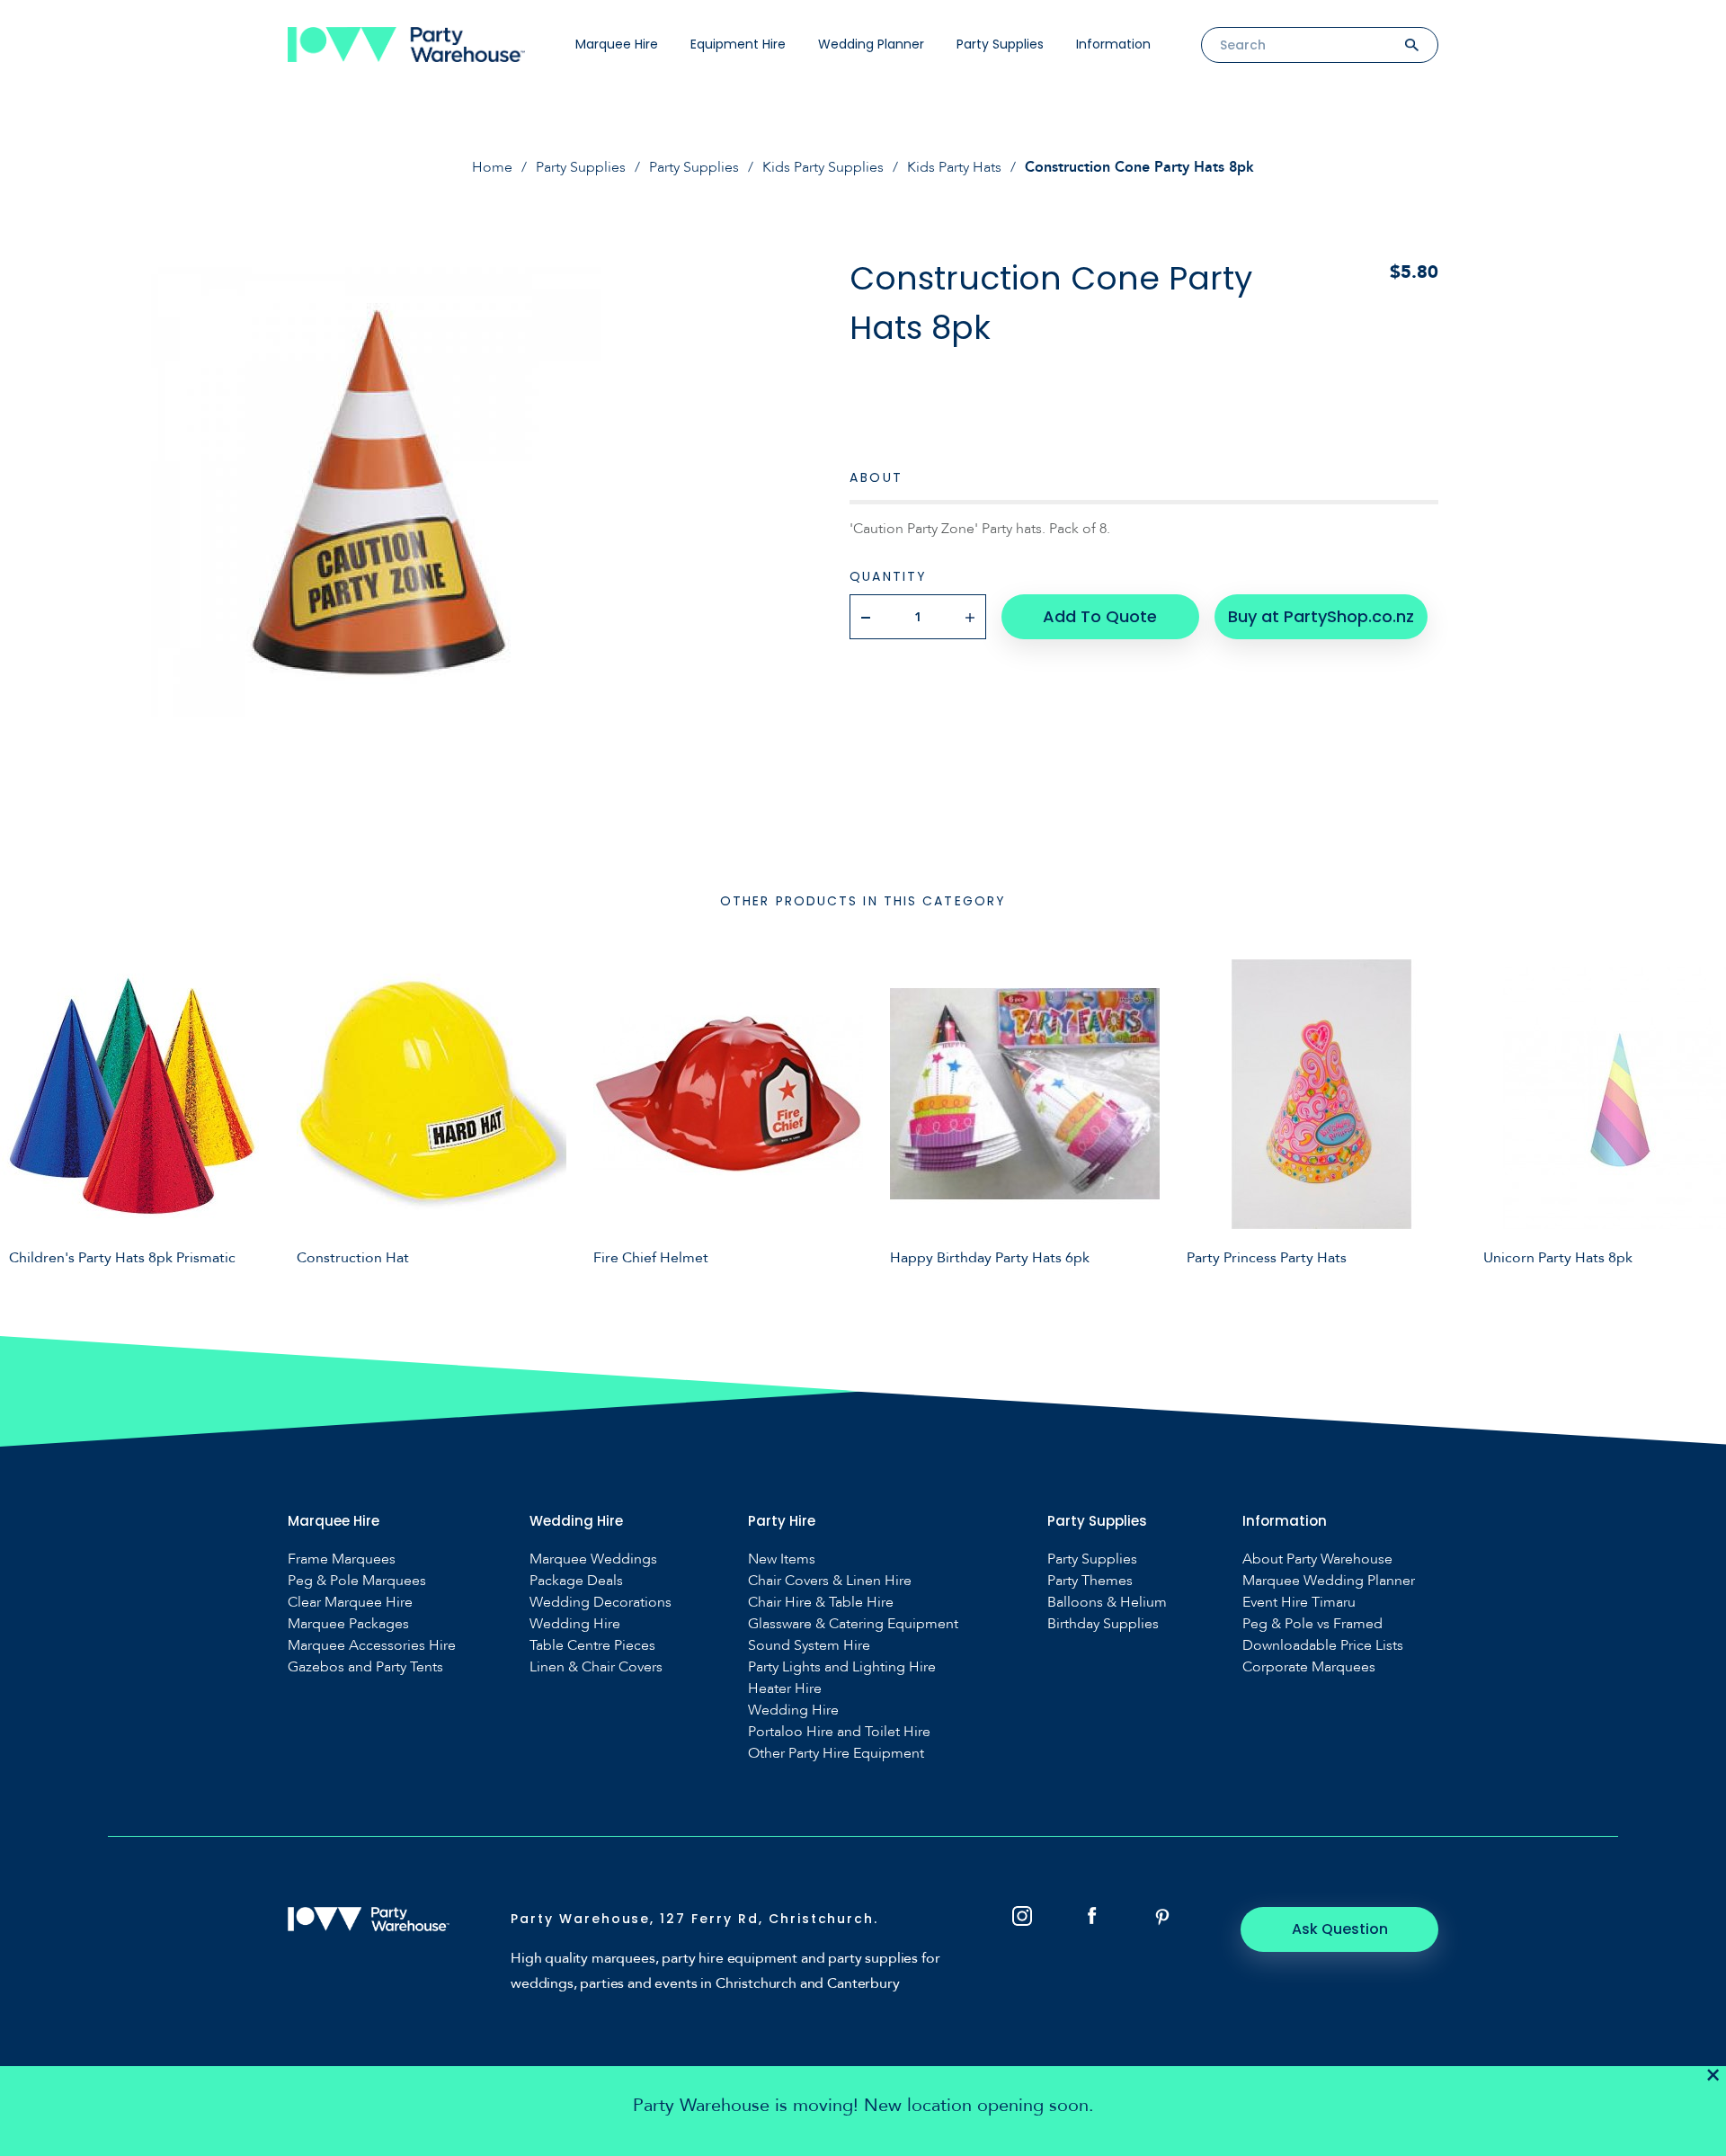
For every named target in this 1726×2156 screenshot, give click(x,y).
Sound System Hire (809, 1646)
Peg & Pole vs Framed (1312, 1624)
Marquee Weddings (593, 1559)
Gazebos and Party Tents (365, 1667)
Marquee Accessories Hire (372, 1646)
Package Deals (576, 1581)
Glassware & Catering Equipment (853, 1624)
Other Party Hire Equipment (836, 1754)
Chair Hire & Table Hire (821, 1603)
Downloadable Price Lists (1323, 1646)
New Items (782, 1559)
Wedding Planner (871, 44)
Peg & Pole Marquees (357, 1581)
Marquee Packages (348, 1624)
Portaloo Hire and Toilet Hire (839, 1732)
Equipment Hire (738, 44)
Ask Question (1340, 1929)
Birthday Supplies (1103, 1624)
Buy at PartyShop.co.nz (1321, 616)
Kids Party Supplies (823, 167)
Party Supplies (1000, 44)
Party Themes (1090, 1581)
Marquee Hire (617, 44)
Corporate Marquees (1309, 1667)
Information (1113, 44)
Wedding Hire (575, 1624)
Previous (27, 1112)
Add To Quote (1100, 616)
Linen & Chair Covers (596, 1667)
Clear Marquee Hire (350, 1603)
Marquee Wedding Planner (1329, 1581)
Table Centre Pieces (592, 1646)
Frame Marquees (342, 1559)
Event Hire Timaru (1299, 1603)
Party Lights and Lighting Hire (842, 1667)
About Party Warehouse (1317, 1559)
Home (492, 167)
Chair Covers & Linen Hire (830, 1581)
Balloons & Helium (1107, 1603)
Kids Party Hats (954, 167)
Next (1699, 1112)
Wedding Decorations (601, 1603)
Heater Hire (785, 1689)
